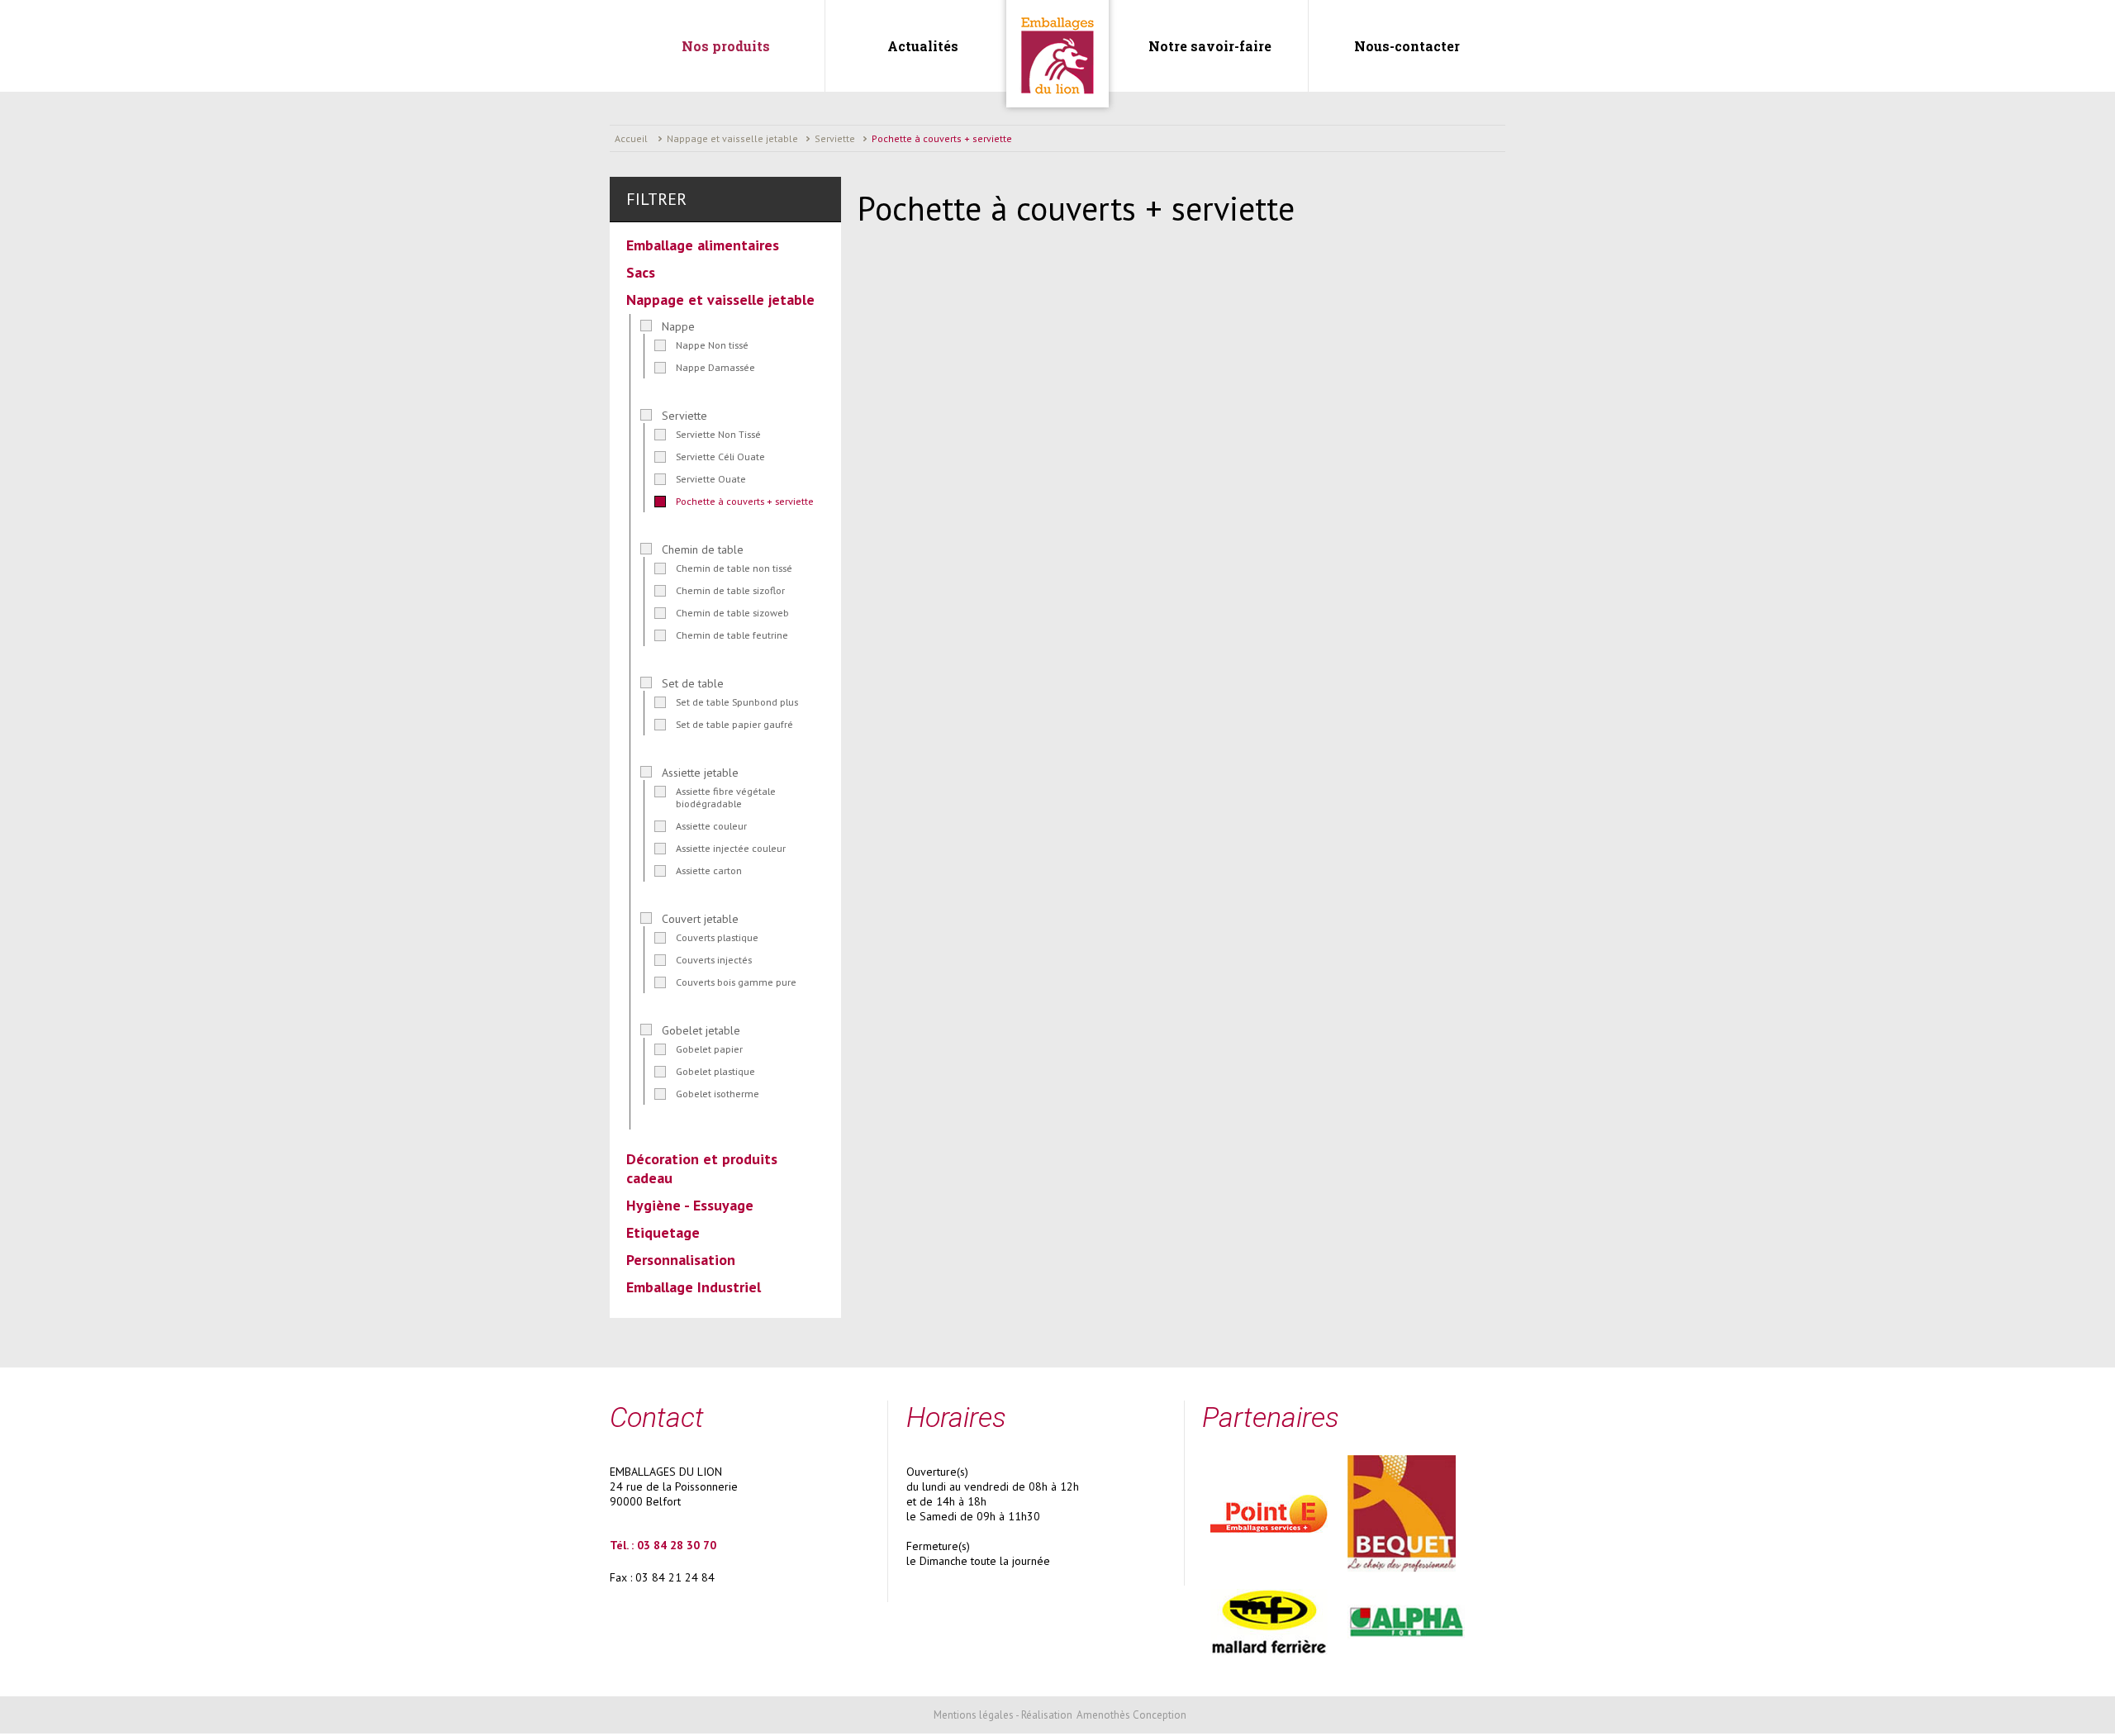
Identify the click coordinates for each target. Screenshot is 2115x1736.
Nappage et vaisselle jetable (720, 300)
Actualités (923, 46)
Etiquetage (663, 1232)
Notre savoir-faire (1210, 46)
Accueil (631, 138)
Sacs (641, 272)
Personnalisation (681, 1260)
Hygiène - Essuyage (690, 1205)
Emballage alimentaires (703, 245)
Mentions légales (974, 1715)
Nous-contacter (1407, 46)
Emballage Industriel (694, 1287)
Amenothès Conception (1131, 1715)
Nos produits (726, 46)
